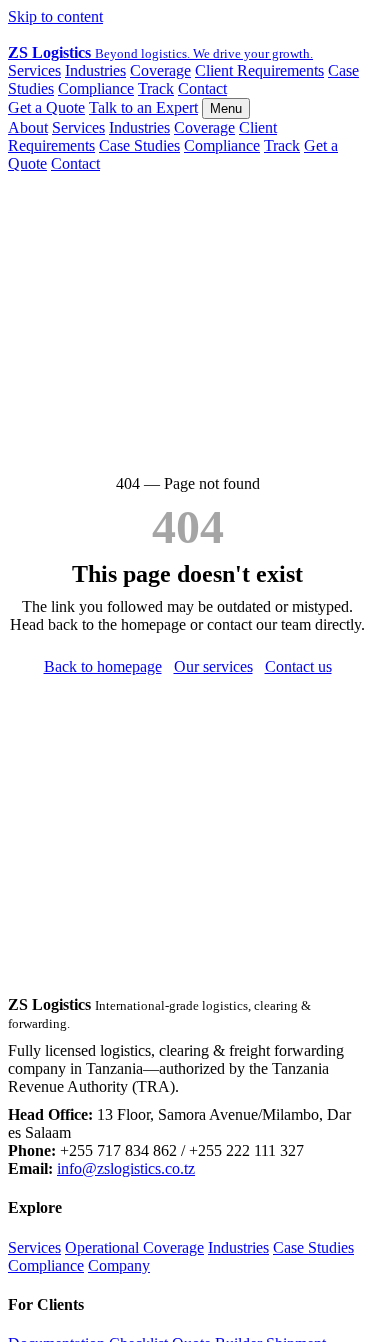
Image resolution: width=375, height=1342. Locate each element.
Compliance (96, 88)
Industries (95, 70)
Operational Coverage (134, 1247)
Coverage (160, 70)
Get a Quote (46, 107)
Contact (202, 88)
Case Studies (139, 145)
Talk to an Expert (143, 107)
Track (156, 88)
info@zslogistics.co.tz (126, 1168)
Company (119, 1265)
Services (34, 70)
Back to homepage (103, 666)
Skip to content (55, 16)
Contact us (298, 666)
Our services (213, 666)
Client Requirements (259, 70)
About (28, 127)
